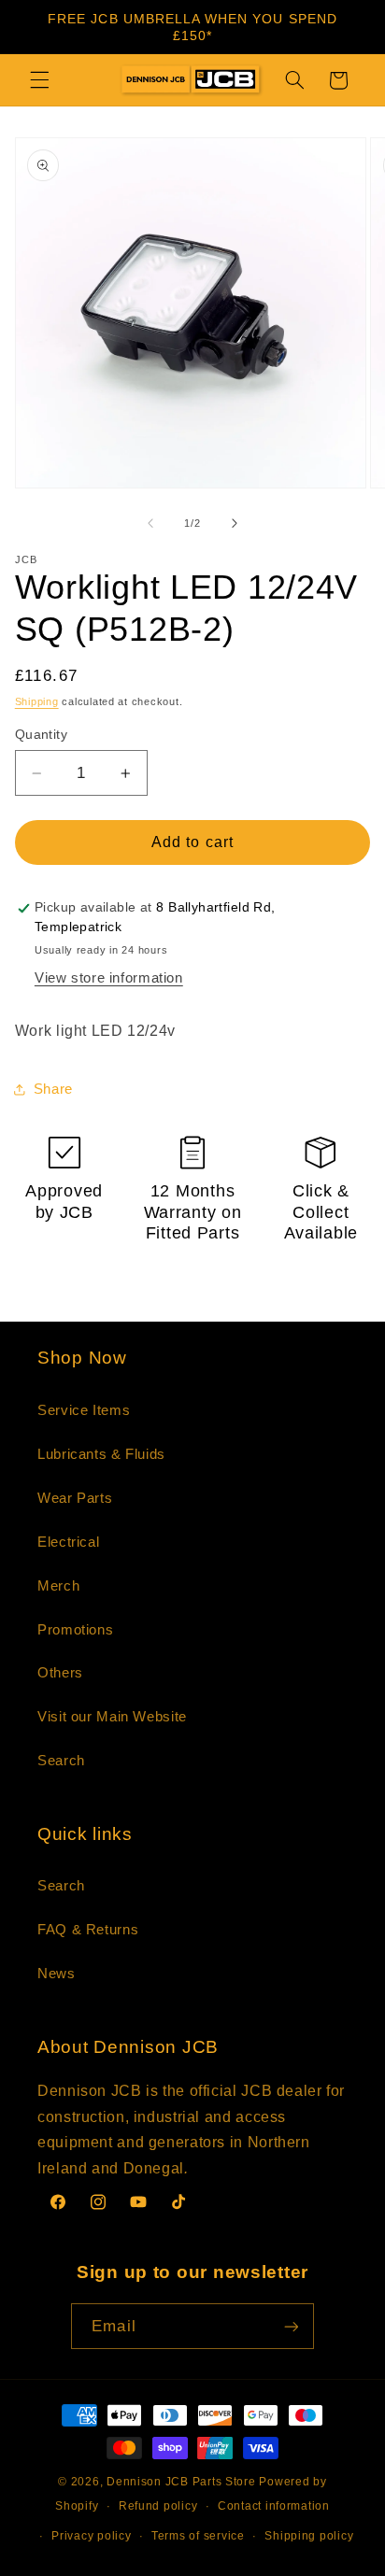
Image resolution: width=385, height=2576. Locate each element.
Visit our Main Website (112, 1717)
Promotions (75, 1630)
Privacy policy (91, 2536)
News (57, 1974)
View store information (109, 978)
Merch (58, 1586)
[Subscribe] (291, 2326)
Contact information (274, 2506)
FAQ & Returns (88, 1930)
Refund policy (158, 2506)
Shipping (37, 701)
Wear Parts (75, 1498)
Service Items (84, 1410)
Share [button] (53, 1089)
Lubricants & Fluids (101, 1454)
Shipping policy (309, 2536)
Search (61, 1761)
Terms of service (198, 2536)
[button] (39, 80)
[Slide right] (235, 524)
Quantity (41, 735)
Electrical (68, 1542)
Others (60, 1673)
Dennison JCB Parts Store (181, 2482)
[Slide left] (150, 524)
